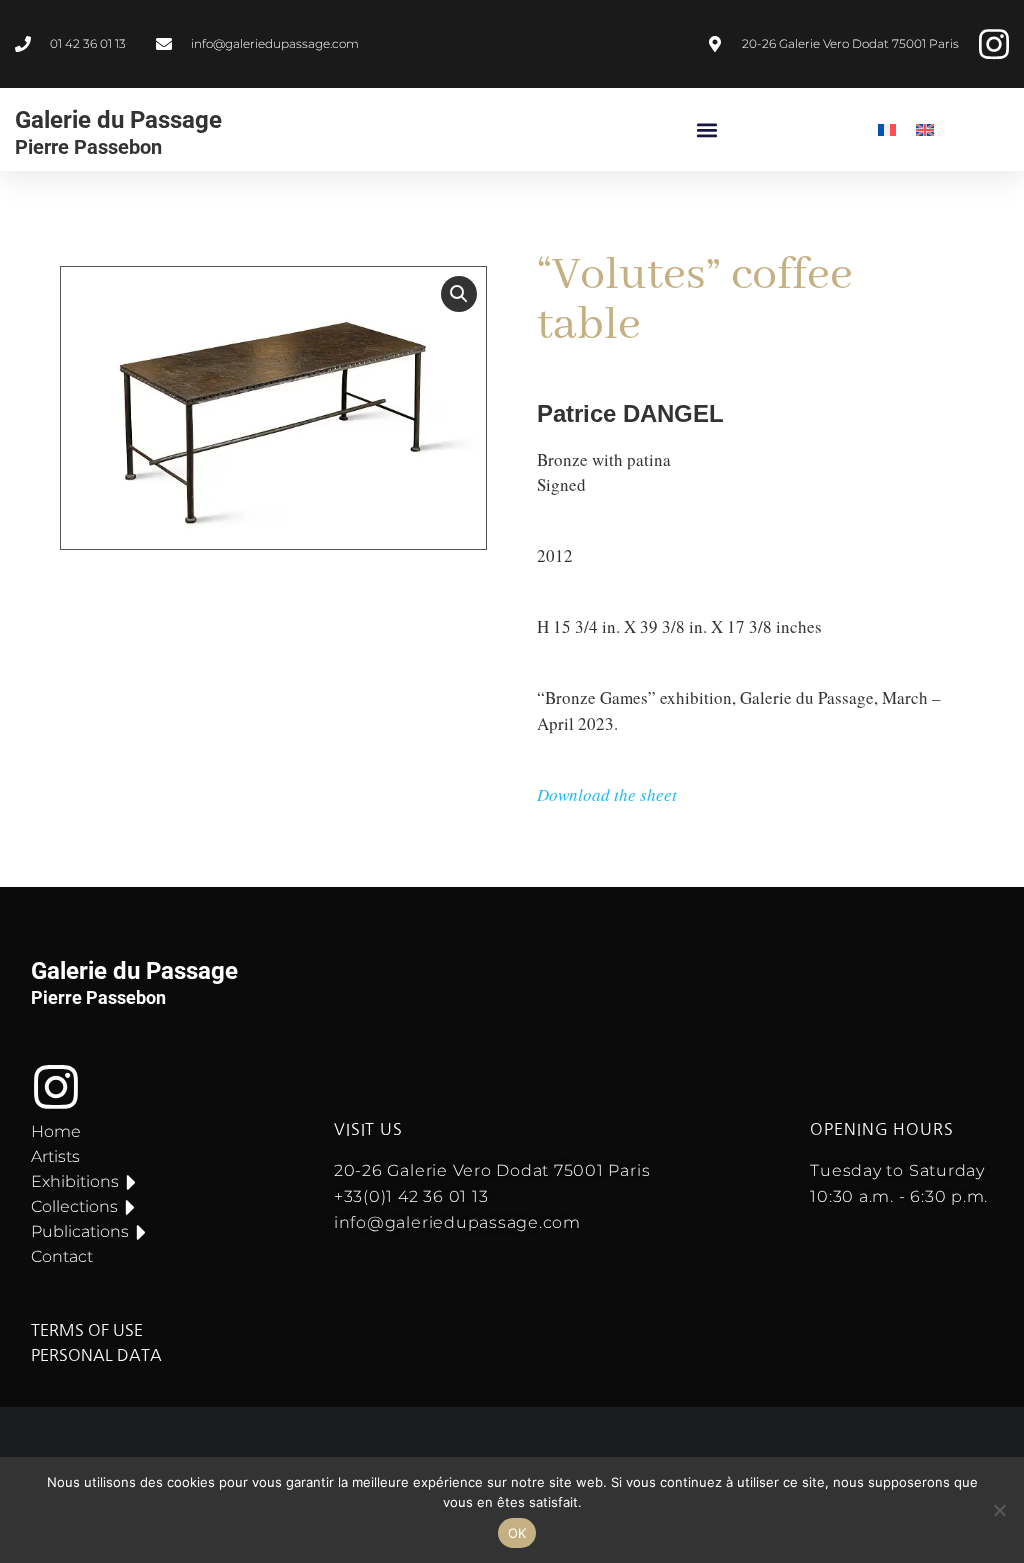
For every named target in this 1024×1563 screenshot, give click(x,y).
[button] (707, 129)
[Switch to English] (925, 129)
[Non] (999, 1510)
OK (517, 1533)
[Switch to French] (887, 129)
